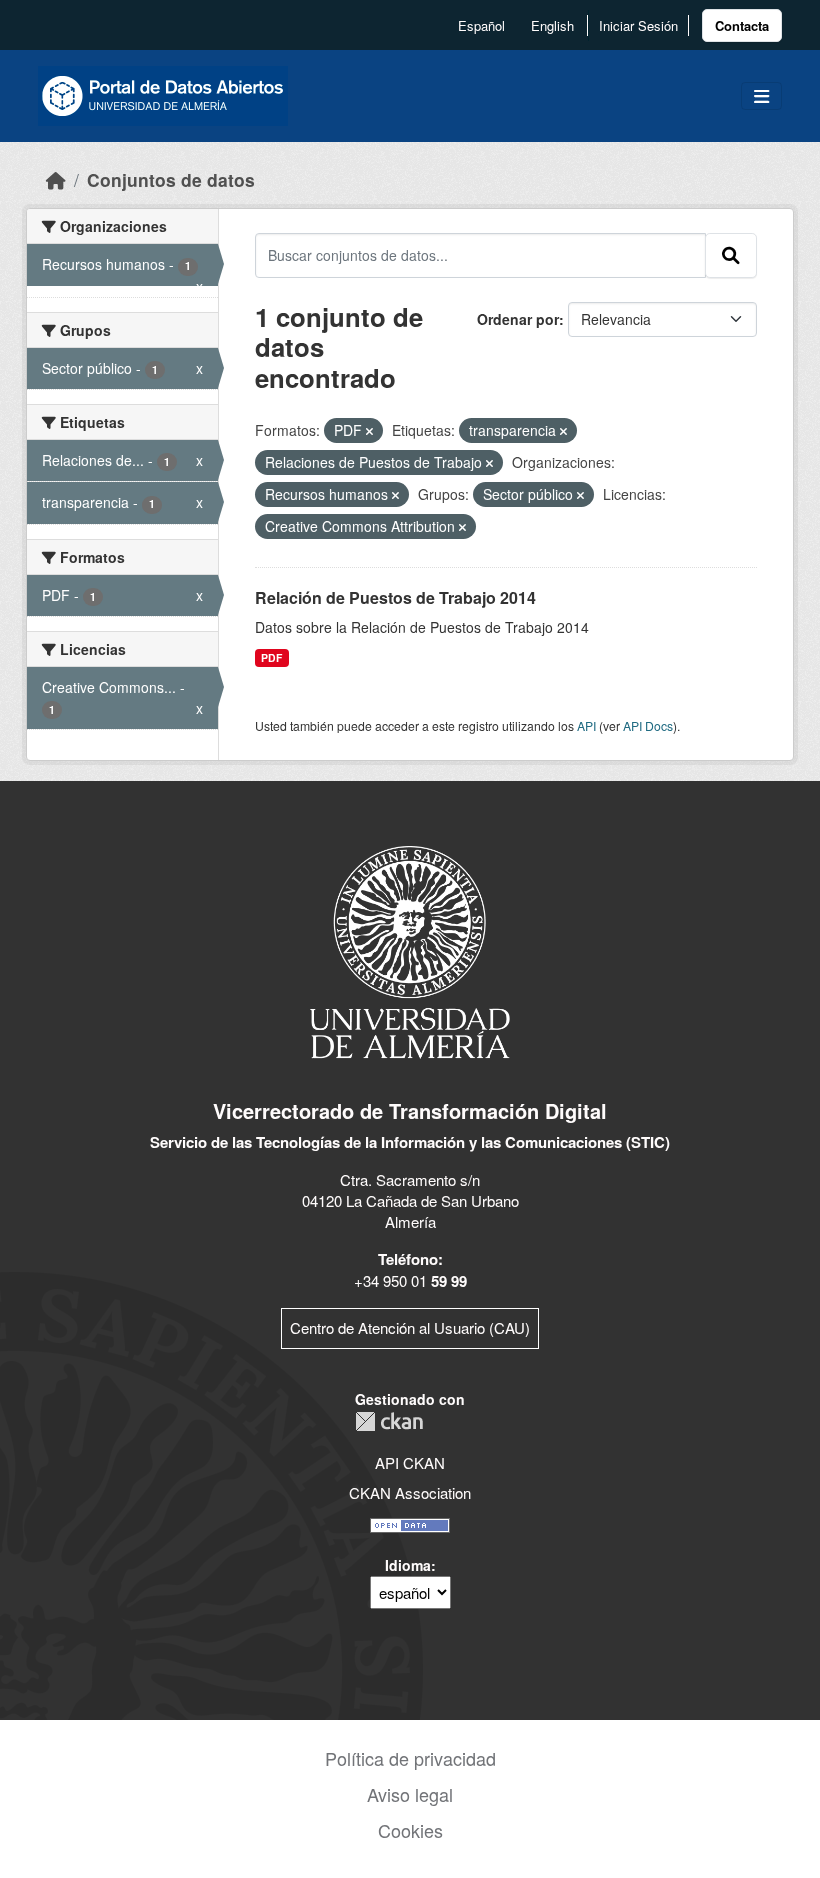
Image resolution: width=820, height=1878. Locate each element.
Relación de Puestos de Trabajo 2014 (395, 597)
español (481, 25)
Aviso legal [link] (410, 1794)
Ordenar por (518, 319)
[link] (742, 25)
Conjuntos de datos (171, 179)
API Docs (648, 725)
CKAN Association (410, 1492)
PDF (271, 657)
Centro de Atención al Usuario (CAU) (410, 1327)
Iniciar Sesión (638, 25)
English (552, 25)
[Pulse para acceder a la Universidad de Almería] (410, 950)
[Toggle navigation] (761, 96)
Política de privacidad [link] (410, 1758)
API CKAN (410, 1462)
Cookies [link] (410, 1830)
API (586, 725)
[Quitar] (369, 431)
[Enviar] (731, 255)
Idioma (408, 1565)
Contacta (742, 25)
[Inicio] (56, 179)
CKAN (389, 1421)
